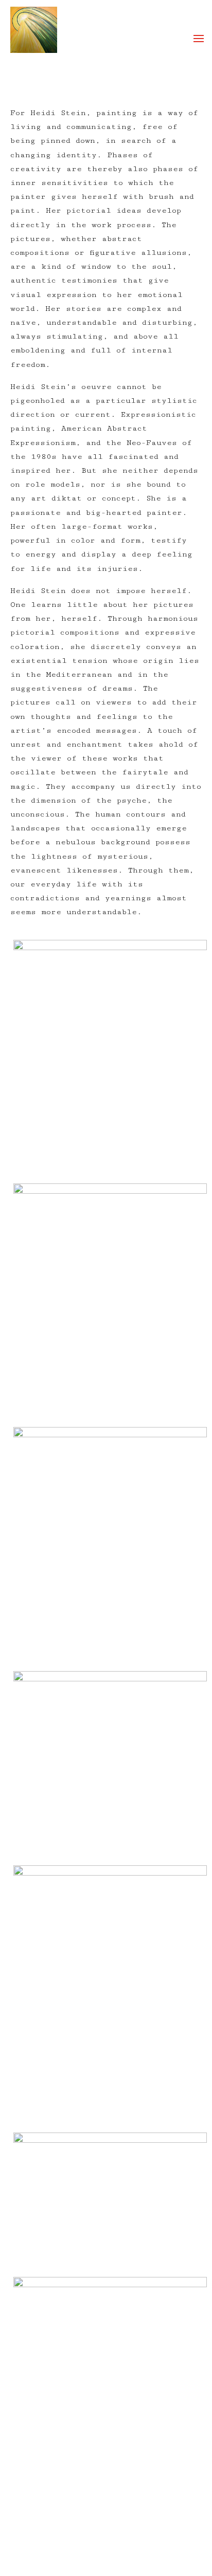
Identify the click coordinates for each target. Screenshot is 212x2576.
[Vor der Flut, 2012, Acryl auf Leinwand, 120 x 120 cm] (110, 1768)
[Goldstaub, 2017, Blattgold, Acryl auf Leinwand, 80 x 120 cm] (110, 2400)
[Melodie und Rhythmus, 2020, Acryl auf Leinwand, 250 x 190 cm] (110, 2205)
